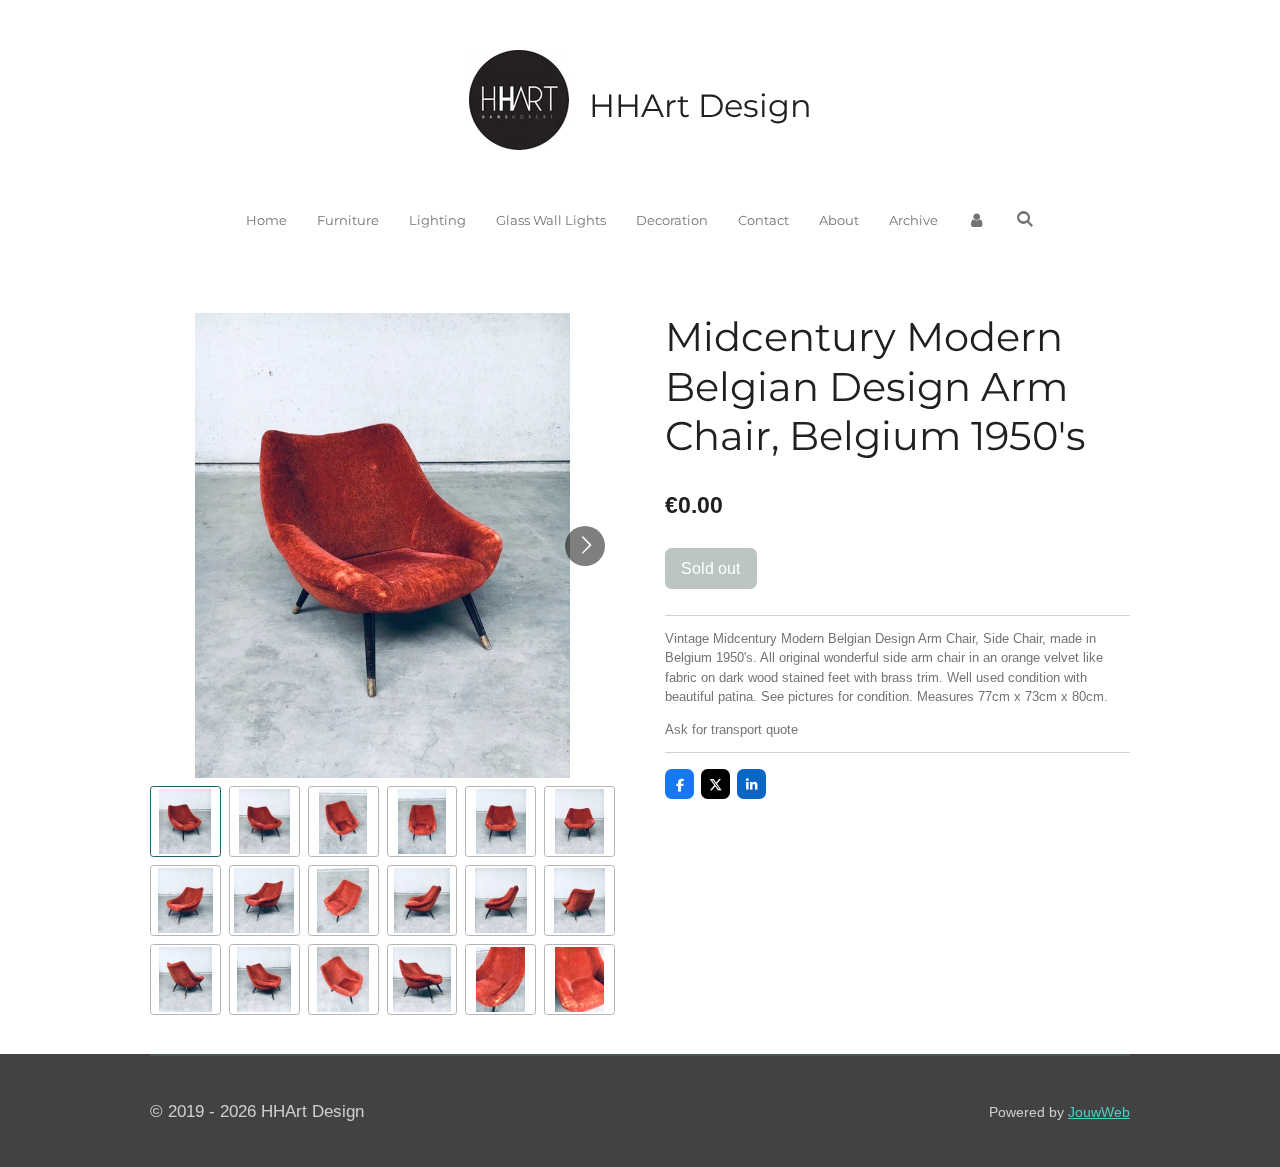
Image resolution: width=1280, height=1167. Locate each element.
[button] (185, 821)
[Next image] (585, 546)
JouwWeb (1099, 1112)
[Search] (1025, 219)
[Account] (977, 221)
